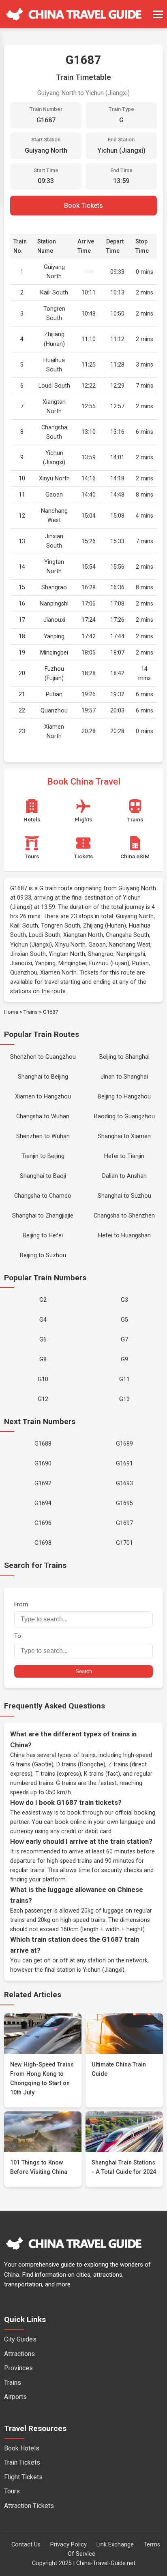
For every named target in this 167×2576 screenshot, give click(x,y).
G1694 (43, 1503)
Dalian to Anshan (124, 1176)
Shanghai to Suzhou (124, 1196)
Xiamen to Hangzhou (43, 1097)
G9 (124, 1359)
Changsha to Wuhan (43, 1116)
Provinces (18, 2368)
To (18, 1636)
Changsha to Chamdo (43, 1196)
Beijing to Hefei (43, 1236)
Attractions (19, 2354)
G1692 (43, 1483)
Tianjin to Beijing (43, 1156)
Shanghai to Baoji (43, 1176)
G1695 (124, 1503)
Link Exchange (115, 2545)
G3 (124, 1300)
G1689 (124, 1444)
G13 (124, 1399)
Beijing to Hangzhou (124, 1097)
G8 (43, 1359)
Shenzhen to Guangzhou (43, 1057)
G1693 (124, 1483)
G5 (124, 1320)
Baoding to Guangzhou (124, 1116)
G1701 (124, 1543)
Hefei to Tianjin (124, 1156)
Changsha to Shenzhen (124, 1216)
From (21, 1605)
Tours (12, 2491)
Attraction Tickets (29, 2506)
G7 (124, 1340)
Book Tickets (83, 206)
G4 (43, 1320)
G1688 (43, 1444)
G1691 (124, 1464)
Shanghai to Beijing (43, 1077)
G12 (43, 1399)
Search (84, 1671)
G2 (43, 1300)
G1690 (43, 1464)
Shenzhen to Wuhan (43, 1136)
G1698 (43, 1543)
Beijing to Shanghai (124, 1057)
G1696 (43, 1523)
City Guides (20, 2339)
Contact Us (26, 2545)
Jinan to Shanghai (124, 1077)
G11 (124, 1379)
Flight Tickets (23, 2477)
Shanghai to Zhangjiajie (43, 1216)
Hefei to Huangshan (124, 1236)
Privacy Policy (69, 2545)
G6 (43, 1340)
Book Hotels (22, 2448)
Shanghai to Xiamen (124, 1136)
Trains (31, 1012)
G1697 (124, 1523)
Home (11, 1012)
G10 (43, 1379)
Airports (15, 2397)
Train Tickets (22, 2462)
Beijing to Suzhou (43, 1255)
